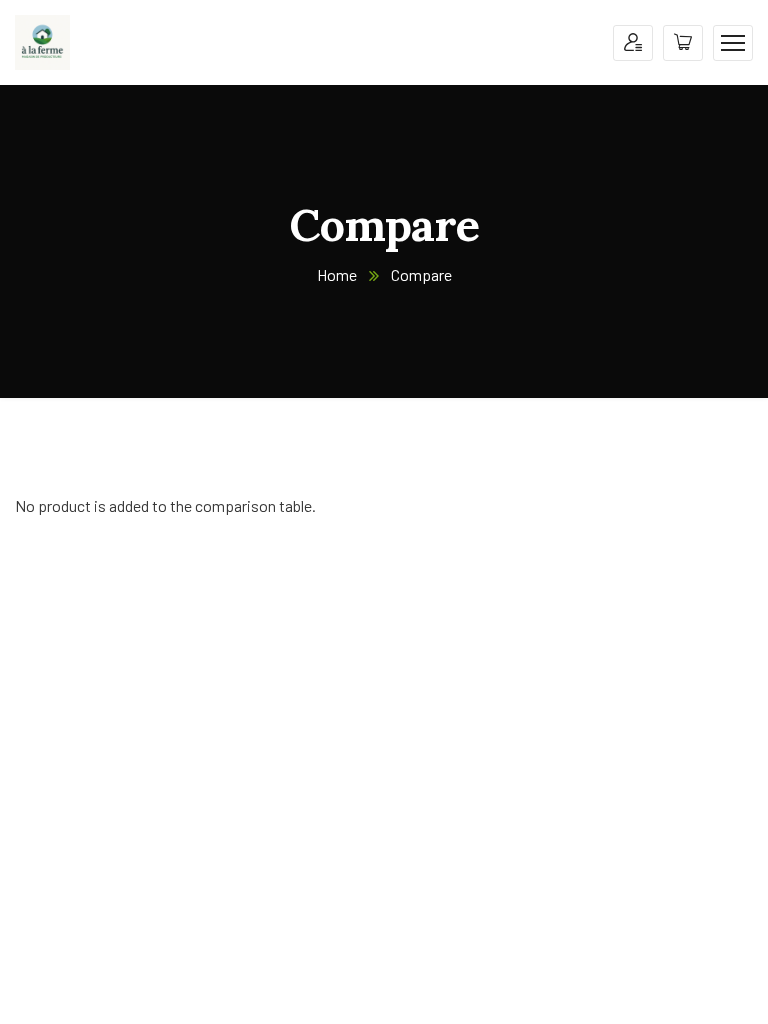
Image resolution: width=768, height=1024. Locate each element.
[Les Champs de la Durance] (42, 40)
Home (337, 274)
